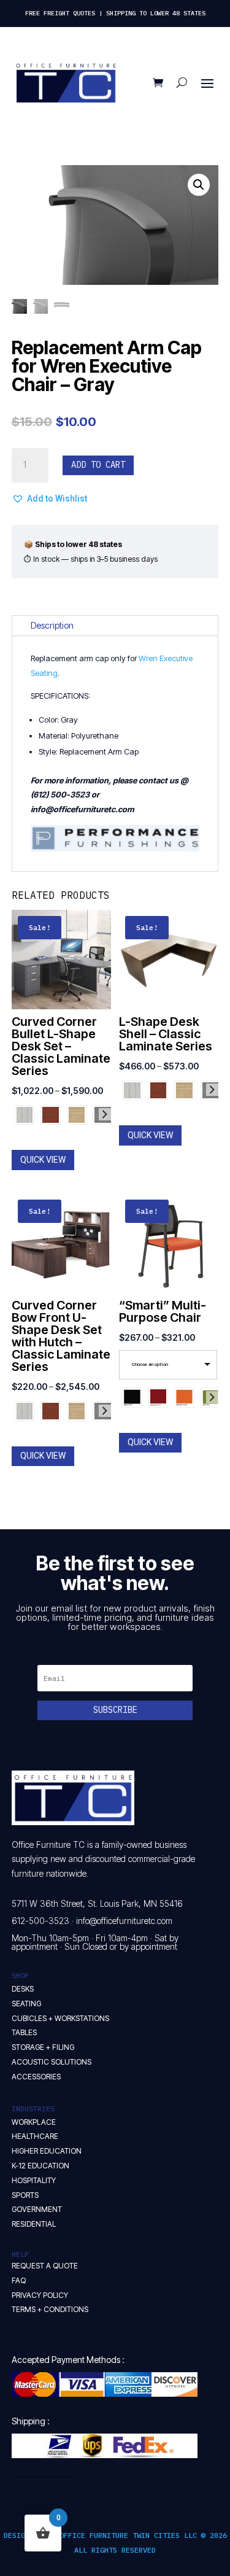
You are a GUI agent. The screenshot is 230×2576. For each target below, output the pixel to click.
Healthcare (35, 2136)
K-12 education (40, 2166)
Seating (26, 2004)
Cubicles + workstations (60, 2018)
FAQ (19, 2280)
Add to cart (98, 465)
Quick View (43, 1160)
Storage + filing (43, 2047)
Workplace (34, 2122)
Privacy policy (40, 2295)
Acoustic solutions (52, 2062)
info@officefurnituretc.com (124, 1921)
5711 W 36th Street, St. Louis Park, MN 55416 (97, 1903)
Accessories (36, 2077)
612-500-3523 (40, 1921)
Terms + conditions (50, 2309)
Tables (24, 2032)
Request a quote (45, 2266)
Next (105, 1114)
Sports (25, 2195)
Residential (34, 2224)
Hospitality (34, 2180)
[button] (199, 185)
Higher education (47, 2151)
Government (37, 2209)
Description (52, 625)
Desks (23, 1989)
